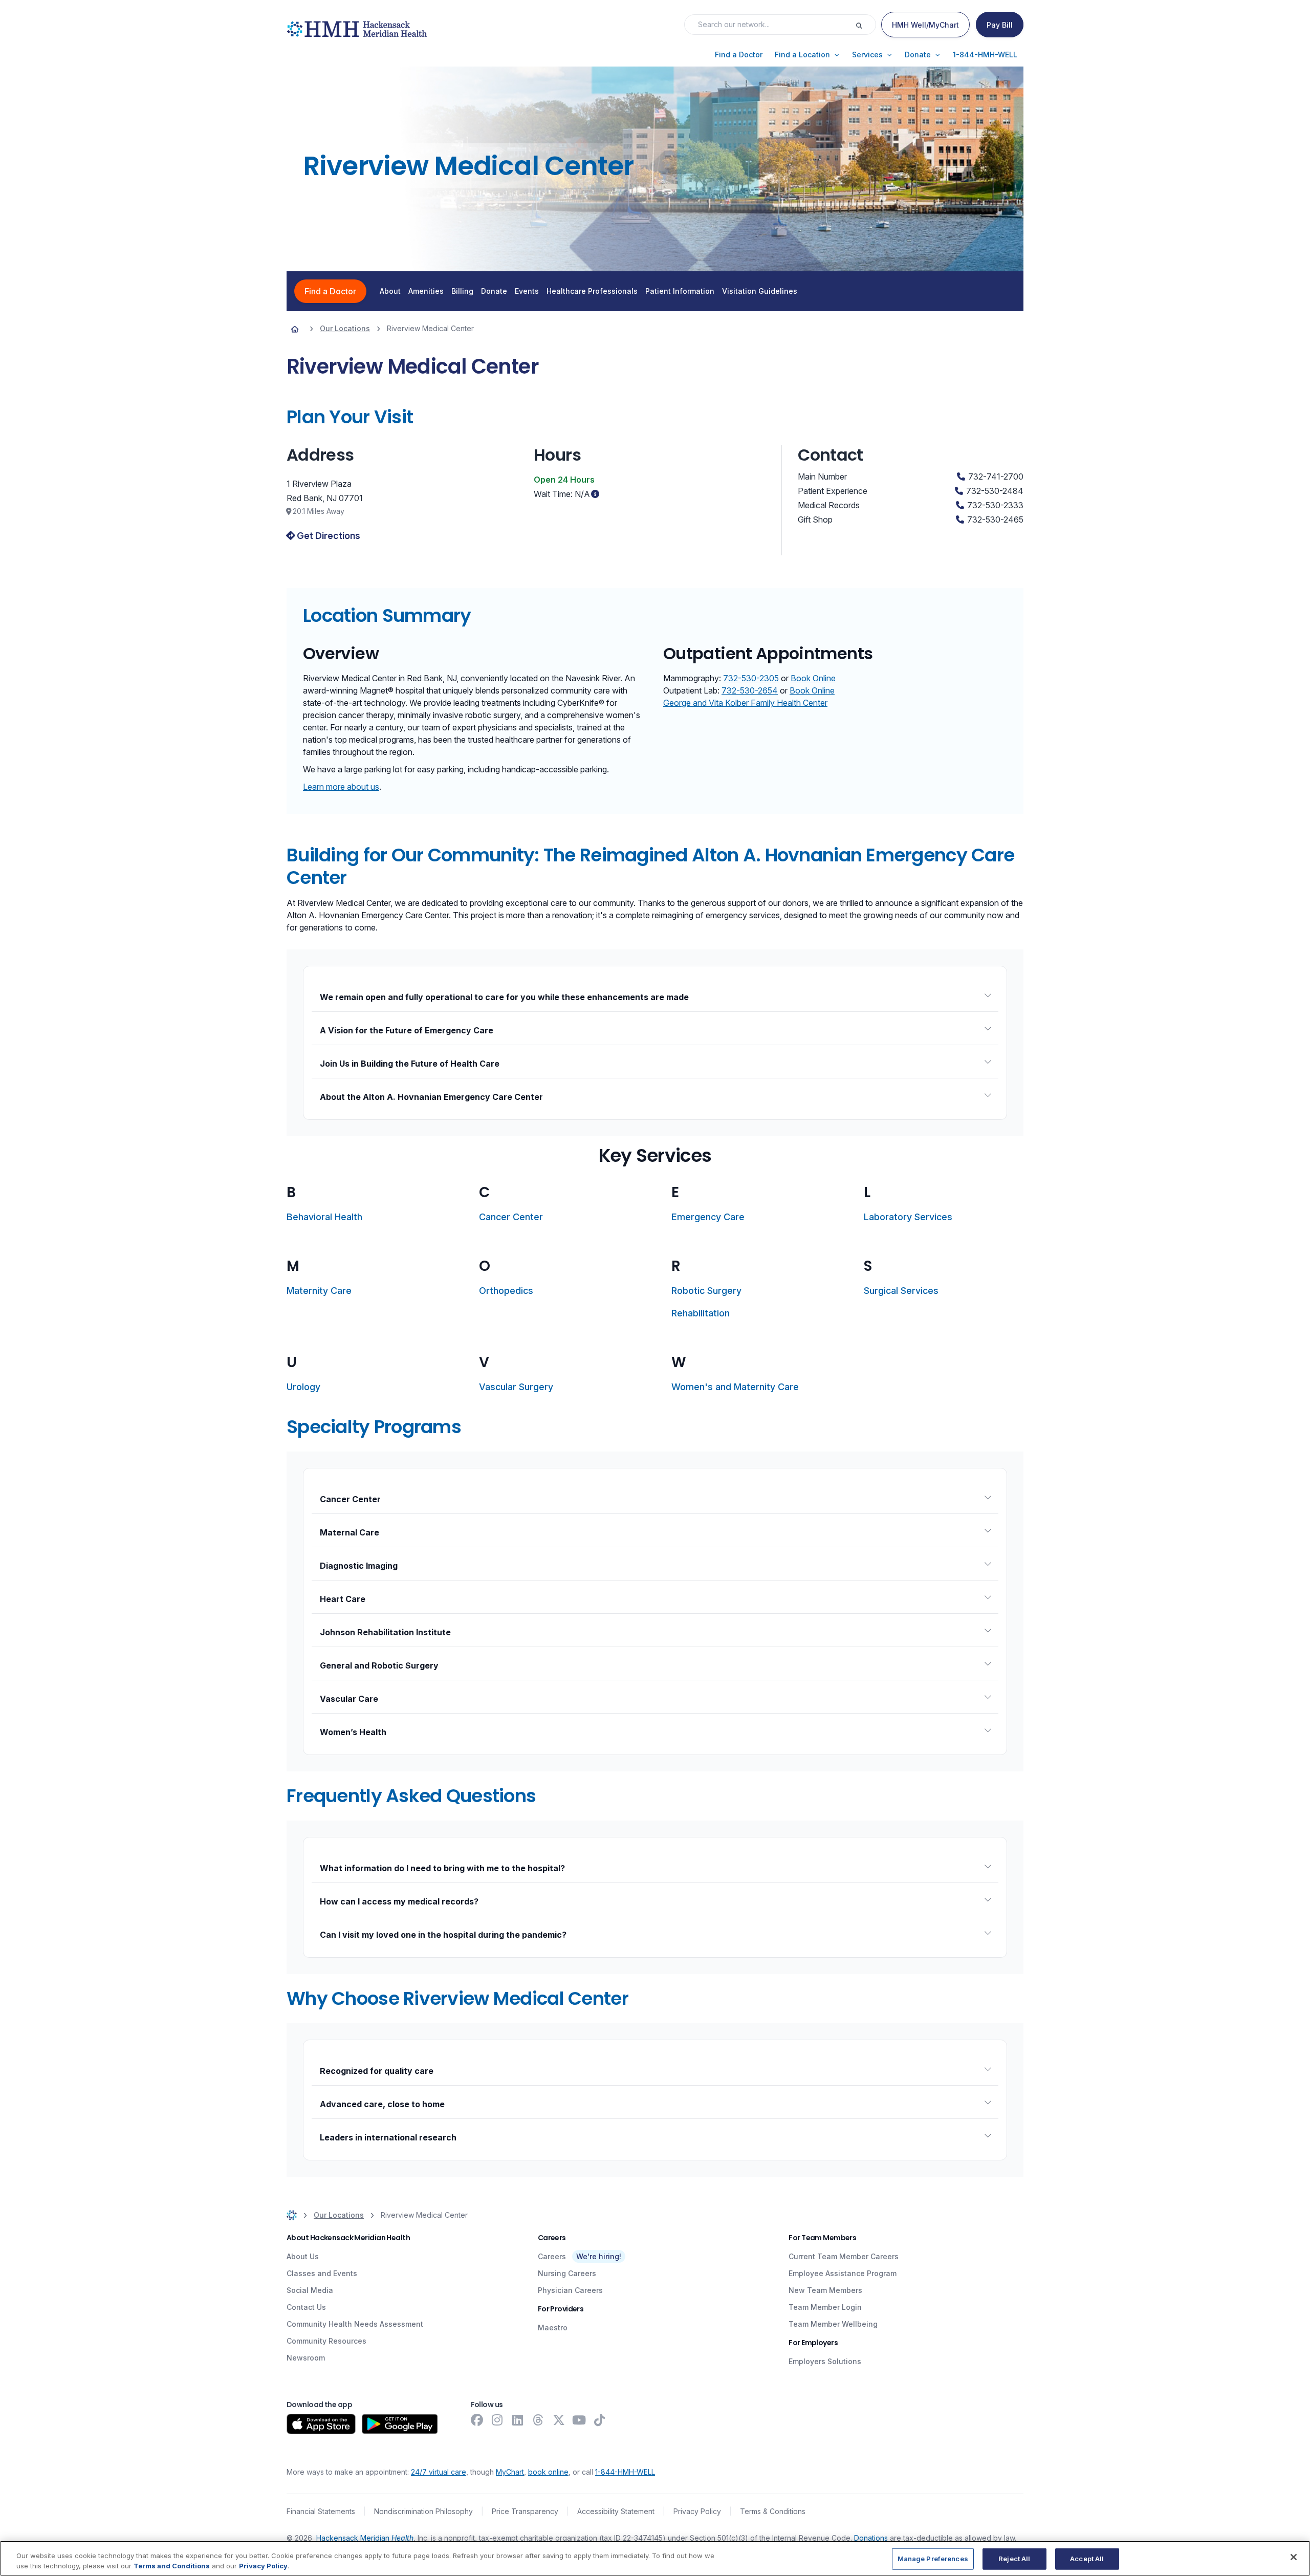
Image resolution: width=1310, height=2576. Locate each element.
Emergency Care (708, 1217)
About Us (303, 2256)
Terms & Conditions (773, 2511)
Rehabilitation (701, 1313)
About (390, 291)
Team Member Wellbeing (833, 2324)
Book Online (813, 678)
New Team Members (825, 2290)
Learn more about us (341, 787)
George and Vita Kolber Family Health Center (745, 703)
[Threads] (538, 2420)
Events (527, 291)
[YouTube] (579, 2420)
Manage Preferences (933, 2559)
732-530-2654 (750, 690)
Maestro (553, 2328)
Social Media (310, 2290)
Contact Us (306, 2307)
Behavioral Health (324, 1217)
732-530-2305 (751, 678)
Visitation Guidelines (760, 291)
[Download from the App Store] (321, 2424)
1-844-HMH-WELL (625, 2472)
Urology (303, 1387)
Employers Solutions (825, 2361)
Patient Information (680, 291)
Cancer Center (511, 1217)
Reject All (1014, 2559)
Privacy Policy (697, 2511)
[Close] (1294, 2557)
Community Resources (326, 2341)
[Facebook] (477, 2420)
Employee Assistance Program (843, 2273)
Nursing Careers (567, 2273)
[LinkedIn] (518, 2420)
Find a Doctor (330, 291)
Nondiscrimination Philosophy (423, 2511)
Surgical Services (901, 1291)
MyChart (510, 2472)
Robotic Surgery (706, 1291)
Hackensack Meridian (365, 2538)
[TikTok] (600, 2420)
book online (548, 2472)
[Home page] (295, 329)
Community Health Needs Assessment (355, 2324)
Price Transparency (525, 2511)
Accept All (1087, 2559)
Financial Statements (321, 2511)
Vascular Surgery (516, 1387)
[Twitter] (559, 2420)
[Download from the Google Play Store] (400, 2424)
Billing (462, 291)
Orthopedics (506, 1291)
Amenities (426, 291)
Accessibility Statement (616, 2511)
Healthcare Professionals (592, 291)
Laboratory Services (908, 1217)
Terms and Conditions (172, 2565)
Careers (552, 2256)
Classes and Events (322, 2273)
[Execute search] (865, 25)
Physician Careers (570, 2290)
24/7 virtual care (439, 2472)
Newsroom (306, 2358)
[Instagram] (497, 2420)
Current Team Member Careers (844, 2256)
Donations (871, 2538)
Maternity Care (319, 1291)
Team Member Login (825, 2307)
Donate (494, 291)
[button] (739, 55)
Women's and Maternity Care (735, 1387)
